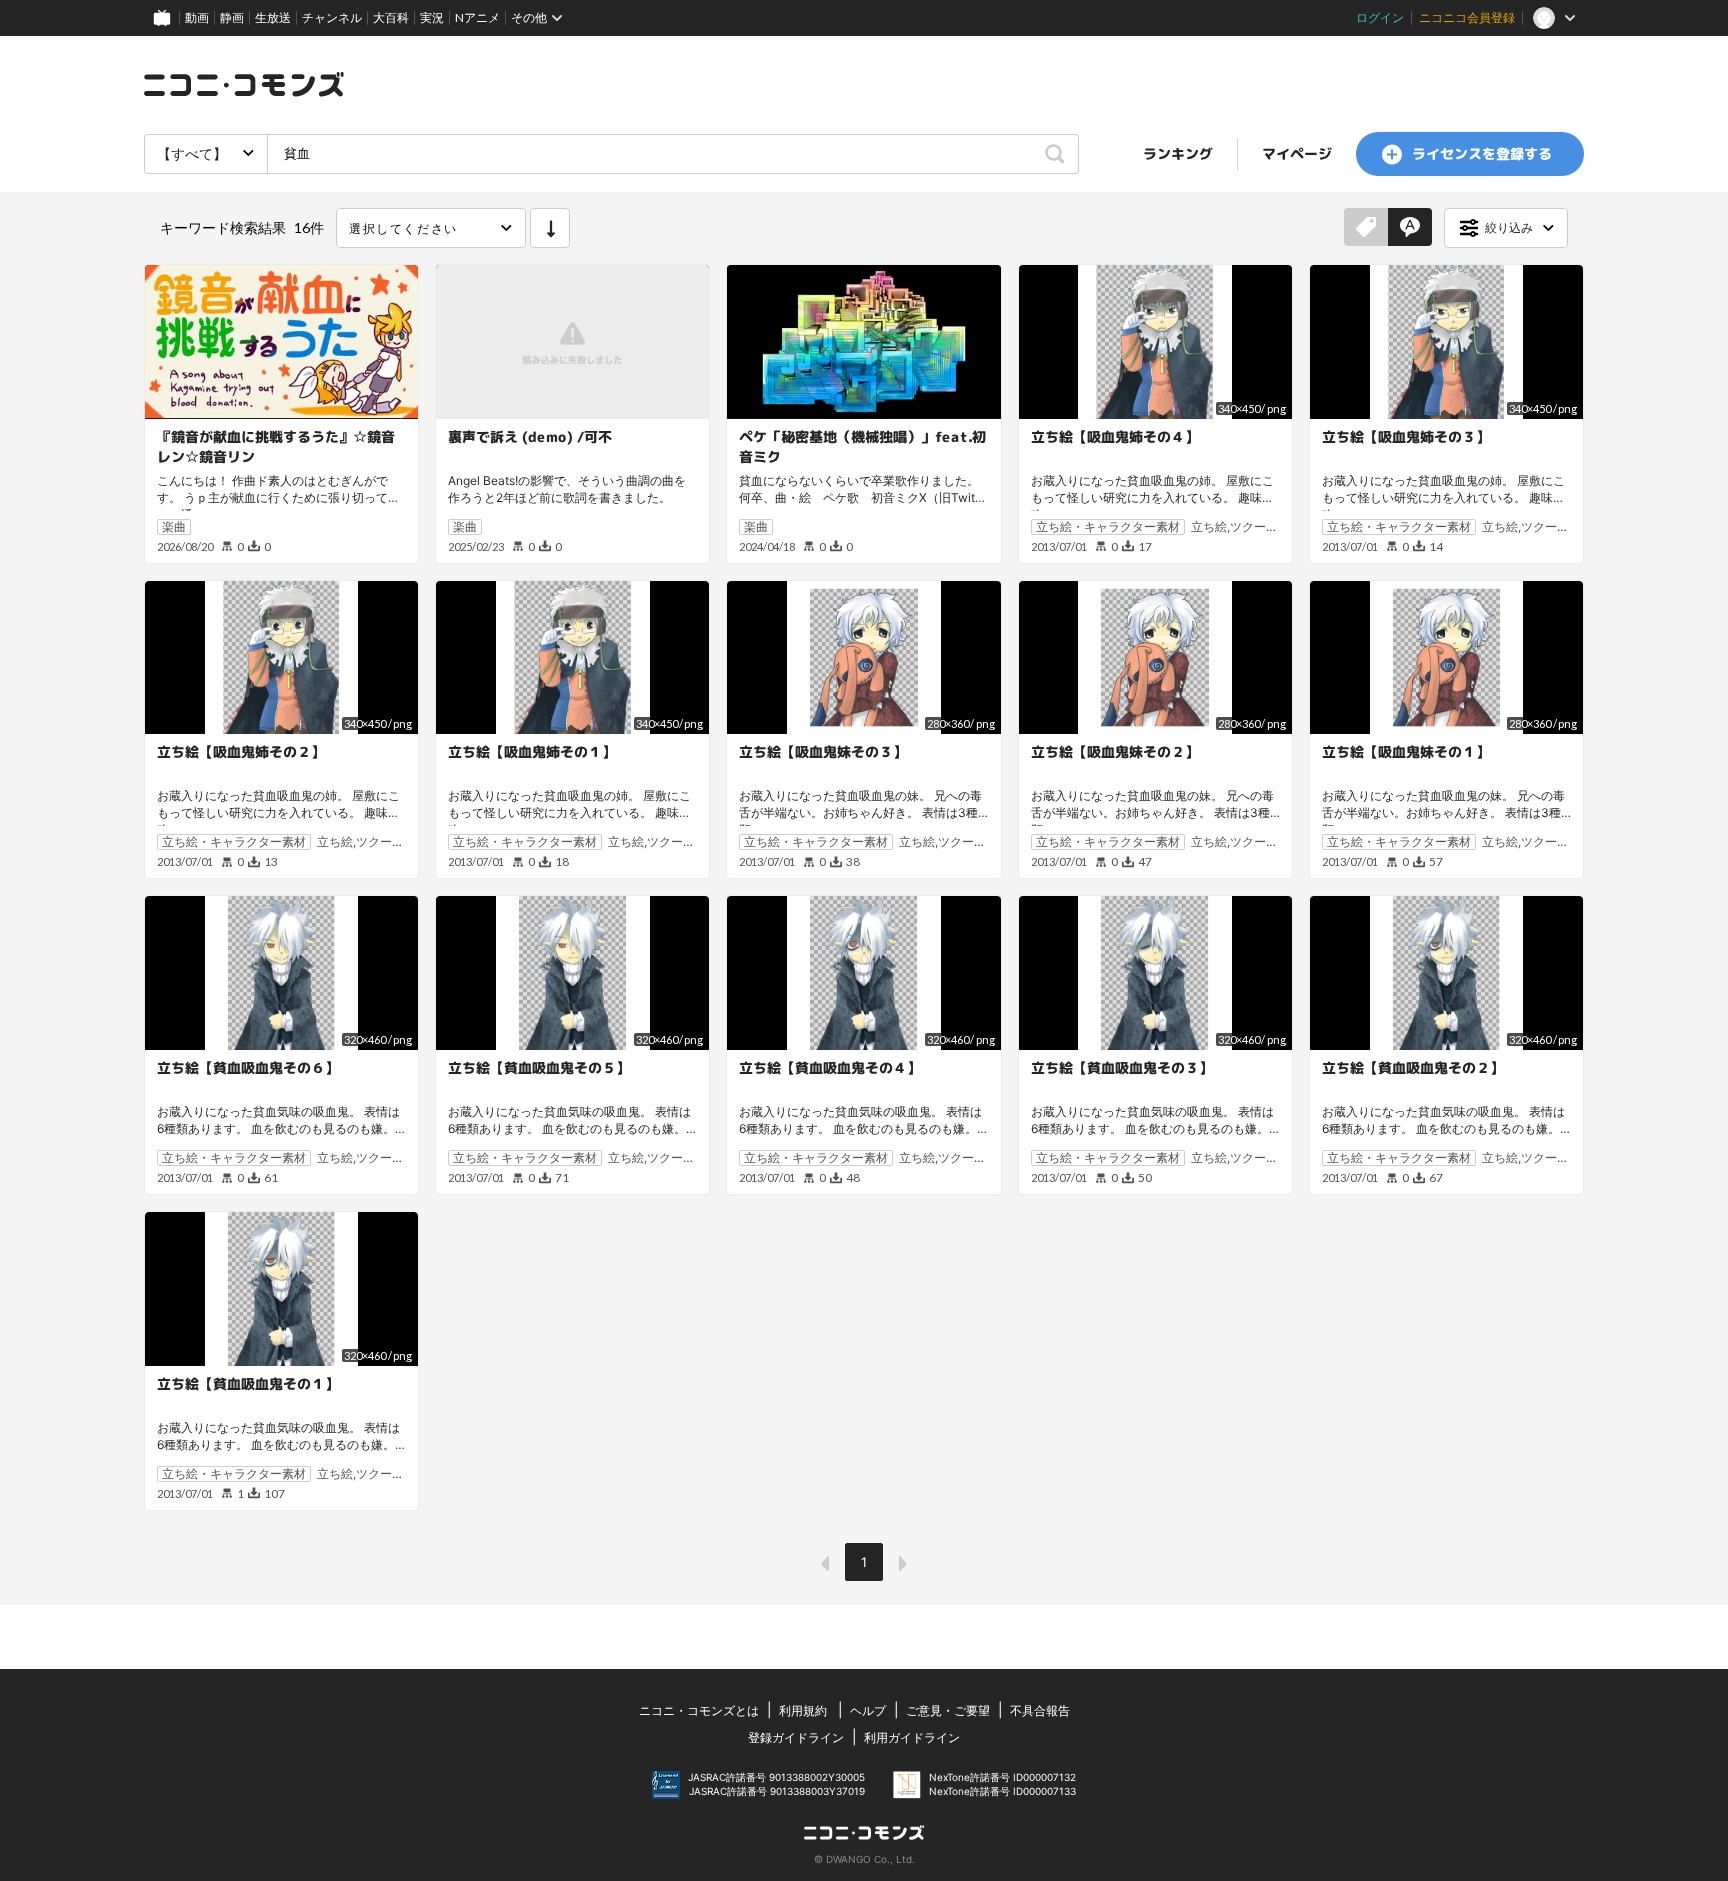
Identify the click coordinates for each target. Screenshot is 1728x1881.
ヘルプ (868, 1710)
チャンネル (332, 17)
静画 (232, 17)
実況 (432, 17)
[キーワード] (1410, 228)
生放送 (273, 17)
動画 (197, 17)
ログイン (1380, 17)
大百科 (391, 17)
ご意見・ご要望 (948, 1710)
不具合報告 (1040, 1710)
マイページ (1297, 153)
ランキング (1178, 153)
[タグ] (1366, 228)
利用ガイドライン (912, 1737)
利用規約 (803, 1710)
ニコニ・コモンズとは (699, 1710)
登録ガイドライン (796, 1737)
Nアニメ (477, 17)
